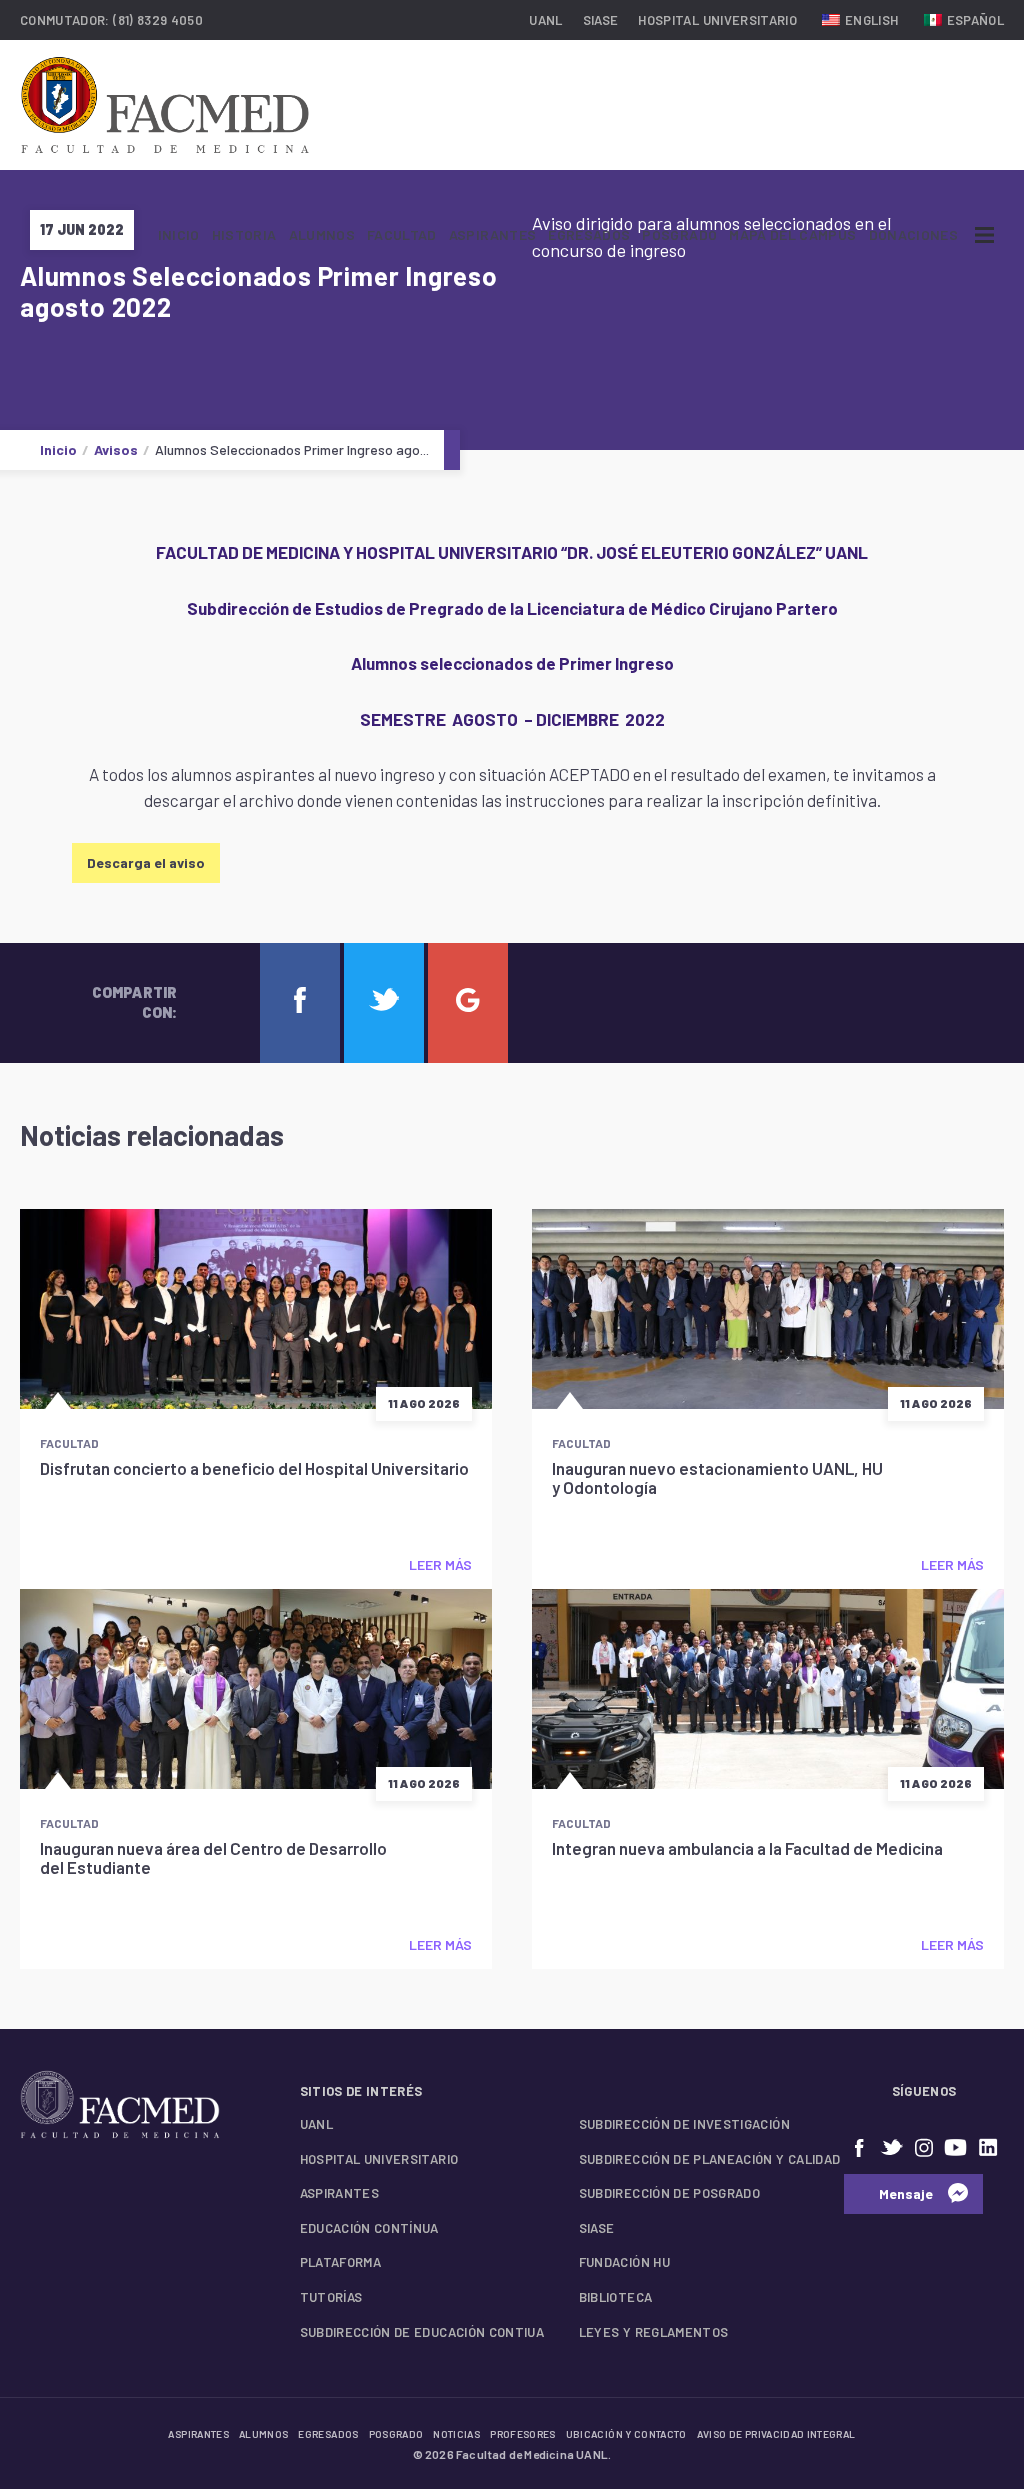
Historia (244, 234)
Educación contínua (369, 2228)
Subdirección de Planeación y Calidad (710, 2159)
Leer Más (440, 1564)
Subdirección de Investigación (684, 2124)
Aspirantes (493, 234)
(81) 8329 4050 (158, 20)
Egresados (589, 234)
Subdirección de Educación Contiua (422, 2332)
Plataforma (341, 2262)
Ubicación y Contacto (626, 2434)
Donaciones (914, 234)
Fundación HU (624, 2262)
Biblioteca (616, 2297)
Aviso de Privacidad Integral (776, 2434)
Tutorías (331, 2297)
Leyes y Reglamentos (654, 2332)
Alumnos (322, 234)
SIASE (601, 20)
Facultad (402, 234)
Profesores (523, 2434)
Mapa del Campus (792, 234)
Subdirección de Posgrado (669, 2193)
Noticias (456, 2434)
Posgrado (679, 234)
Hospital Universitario (717, 20)
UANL (545, 20)
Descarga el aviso (146, 862)
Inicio (179, 234)
